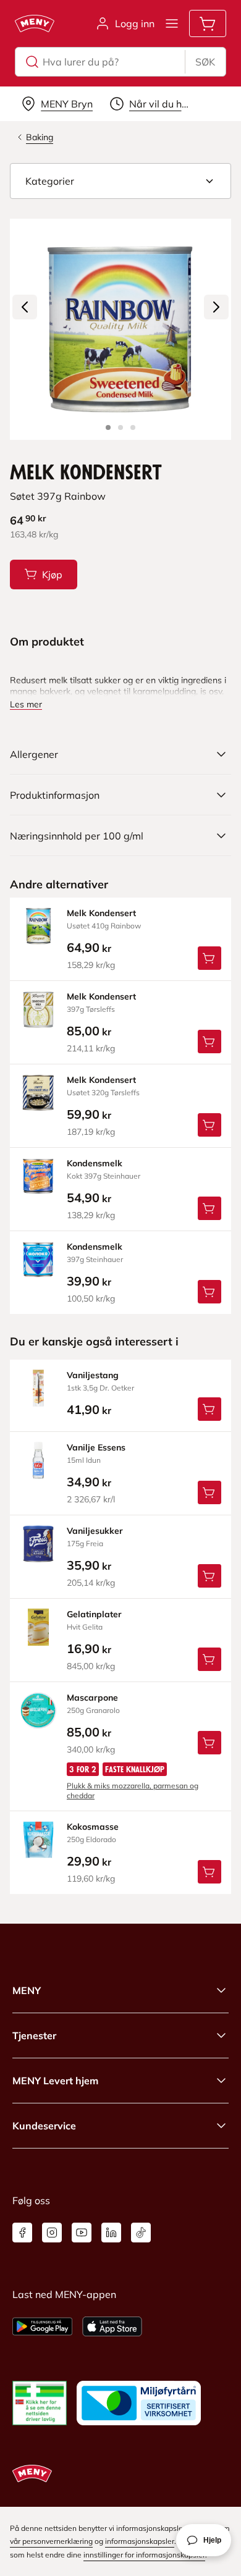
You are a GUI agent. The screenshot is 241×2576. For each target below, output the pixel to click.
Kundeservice (44, 2126)
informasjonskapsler (140, 2541)
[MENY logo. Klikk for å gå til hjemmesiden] (35, 23)
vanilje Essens (96, 1447)
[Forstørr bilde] (120, 329)
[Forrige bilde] (25, 307)
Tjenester (34, 2035)
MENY (27, 1990)
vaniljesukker (95, 1531)
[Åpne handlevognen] (208, 23)
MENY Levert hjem (55, 2081)
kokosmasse (93, 1827)
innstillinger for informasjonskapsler (144, 2555)
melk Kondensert (101, 913)
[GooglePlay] (42, 2326)
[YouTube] (82, 2233)
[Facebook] (22, 2233)
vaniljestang (93, 1375)
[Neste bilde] (216, 307)
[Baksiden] (120, 427)
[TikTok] (141, 2233)
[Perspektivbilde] (133, 427)
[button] (120, 181)
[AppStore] (112, 2326)
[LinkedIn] (111, 2233)
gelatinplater (94, 1614)
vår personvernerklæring (51, 2541)
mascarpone (92, 1698)
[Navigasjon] (172, 23)
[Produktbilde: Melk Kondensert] (108, 427)
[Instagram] (52, 2233)
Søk (205, 62)
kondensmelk (95, 1163)
